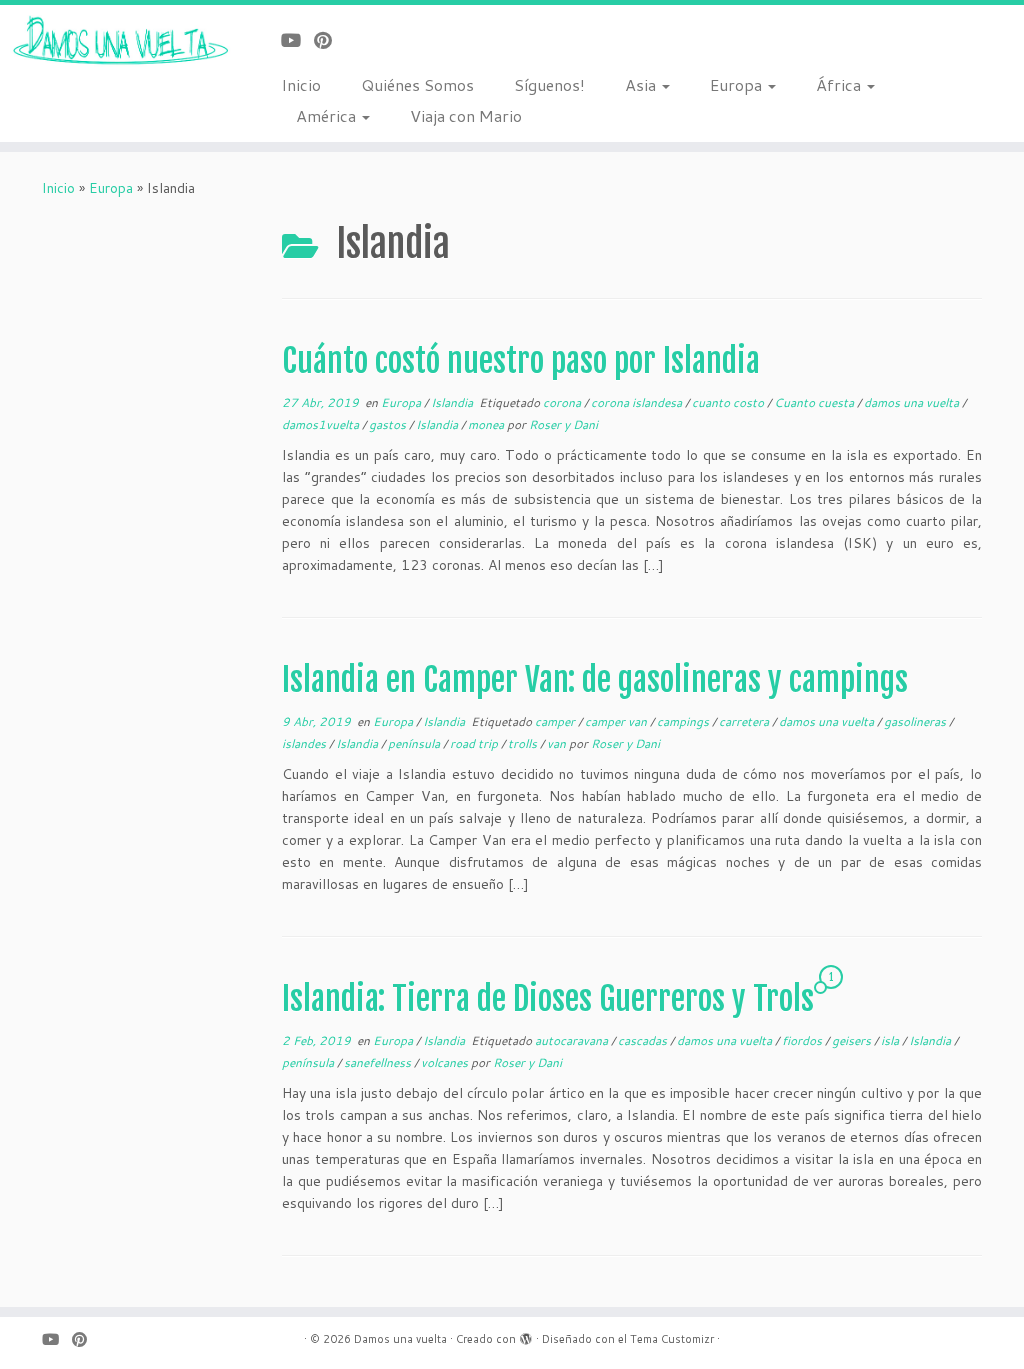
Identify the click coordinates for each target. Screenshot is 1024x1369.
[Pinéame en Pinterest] (329, 40)
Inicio (301, 84)
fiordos (803, 1040)
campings (684, 721)
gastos (389, 424)
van (558, 743)
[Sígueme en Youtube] (297, 40)
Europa (738, 84)
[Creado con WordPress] (526, 1335)
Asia (642, 84)
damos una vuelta (913, 402)
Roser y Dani (563, 424)
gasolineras (916, 721)
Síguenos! (549, 84)
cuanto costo (729, 402)
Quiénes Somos (417, 84)
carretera (745, 721)
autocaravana (573, 1040)
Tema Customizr (672, 1339)
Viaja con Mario (466, 115)
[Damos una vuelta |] (120, 41)
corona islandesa (638, 402)
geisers (853, 1040)
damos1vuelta (322, 424)
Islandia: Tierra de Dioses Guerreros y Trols (548, 999)
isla (891, 1040)
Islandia (453, 402)
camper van (617, 721)
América (328, 115)
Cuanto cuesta (815, 402)
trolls (524, 743)
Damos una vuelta (400, 1339)
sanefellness (379, 1062)
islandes (305, 743)
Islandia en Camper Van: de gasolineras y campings (595, 680)
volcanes (446, 1062)
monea (487, 424)
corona (563, 402)
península (415, 743)
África (840, 84)
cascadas (644, 1040)
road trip (475, 743)
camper (556, 721)
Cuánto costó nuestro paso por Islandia (521, 361)
